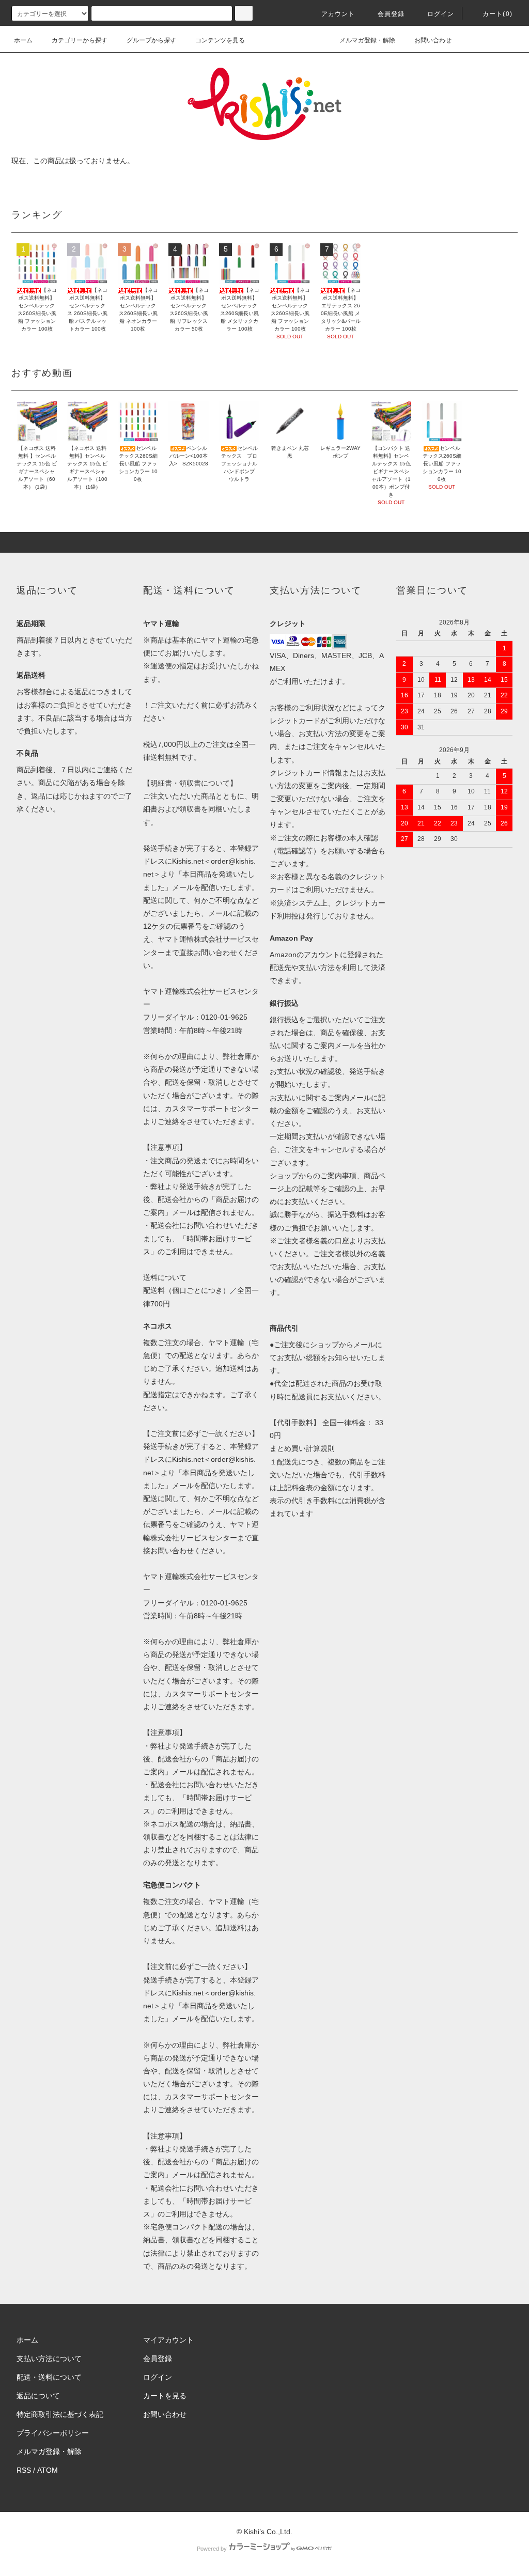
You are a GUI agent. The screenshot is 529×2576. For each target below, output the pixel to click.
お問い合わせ (433, 40)
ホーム (23, 40)
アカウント (338, 14)
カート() (497, 14)
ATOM (48, 2470)
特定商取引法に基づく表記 (60, 2414)
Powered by (212, 2549)
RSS (24, 2470)
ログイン (441, 14)
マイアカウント (168, 2340)
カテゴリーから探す (80, 40)
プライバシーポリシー (53, 2433)
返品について (38, 2396)
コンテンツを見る (220, 40)
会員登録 (391, 14)
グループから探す (151, 40)
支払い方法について (49, 2359)
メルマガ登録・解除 (367, 40)
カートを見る (165, 2396)
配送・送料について (49, 2377)
